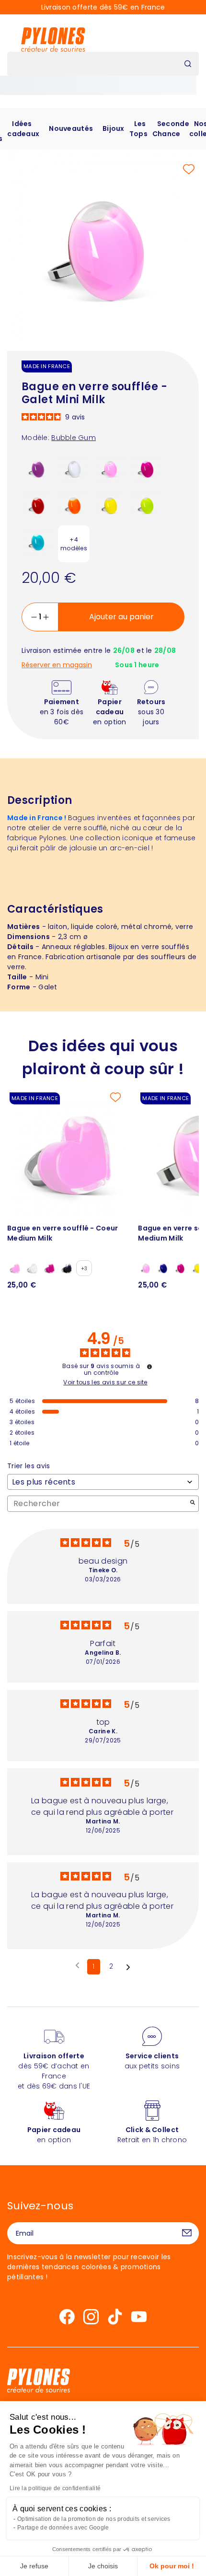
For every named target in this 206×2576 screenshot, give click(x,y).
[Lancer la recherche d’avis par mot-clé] (193, 1503)
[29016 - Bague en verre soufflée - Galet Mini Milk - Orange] (74, 504)
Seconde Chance (171, 129)
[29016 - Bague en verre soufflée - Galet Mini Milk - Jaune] (110, 504)
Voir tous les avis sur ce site (105, 1382)
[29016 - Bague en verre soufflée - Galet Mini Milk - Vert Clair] (147, 504)
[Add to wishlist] (189, 169)
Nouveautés (71, 128)
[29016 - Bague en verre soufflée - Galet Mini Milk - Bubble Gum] (110, 468)
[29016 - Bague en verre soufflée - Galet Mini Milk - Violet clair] (37, 468)
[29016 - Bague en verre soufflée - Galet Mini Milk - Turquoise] (37, 541)
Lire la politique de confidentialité (55, 2488)
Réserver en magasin (57, 665)
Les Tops (138, 129)
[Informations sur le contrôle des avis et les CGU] (149, 1367)
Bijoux (114, 128)
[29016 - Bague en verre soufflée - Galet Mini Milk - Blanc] (74, 468)
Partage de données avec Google (63, 2528)
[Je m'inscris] (187, 2233)
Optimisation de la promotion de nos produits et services (94, 2519)
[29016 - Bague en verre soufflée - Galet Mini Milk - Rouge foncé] (37, 504)
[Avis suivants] (128, 1967)
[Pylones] (53, 39)
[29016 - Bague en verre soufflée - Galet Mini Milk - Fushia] (147, 468)
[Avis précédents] (77, 1966)
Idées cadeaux (23, 129)
